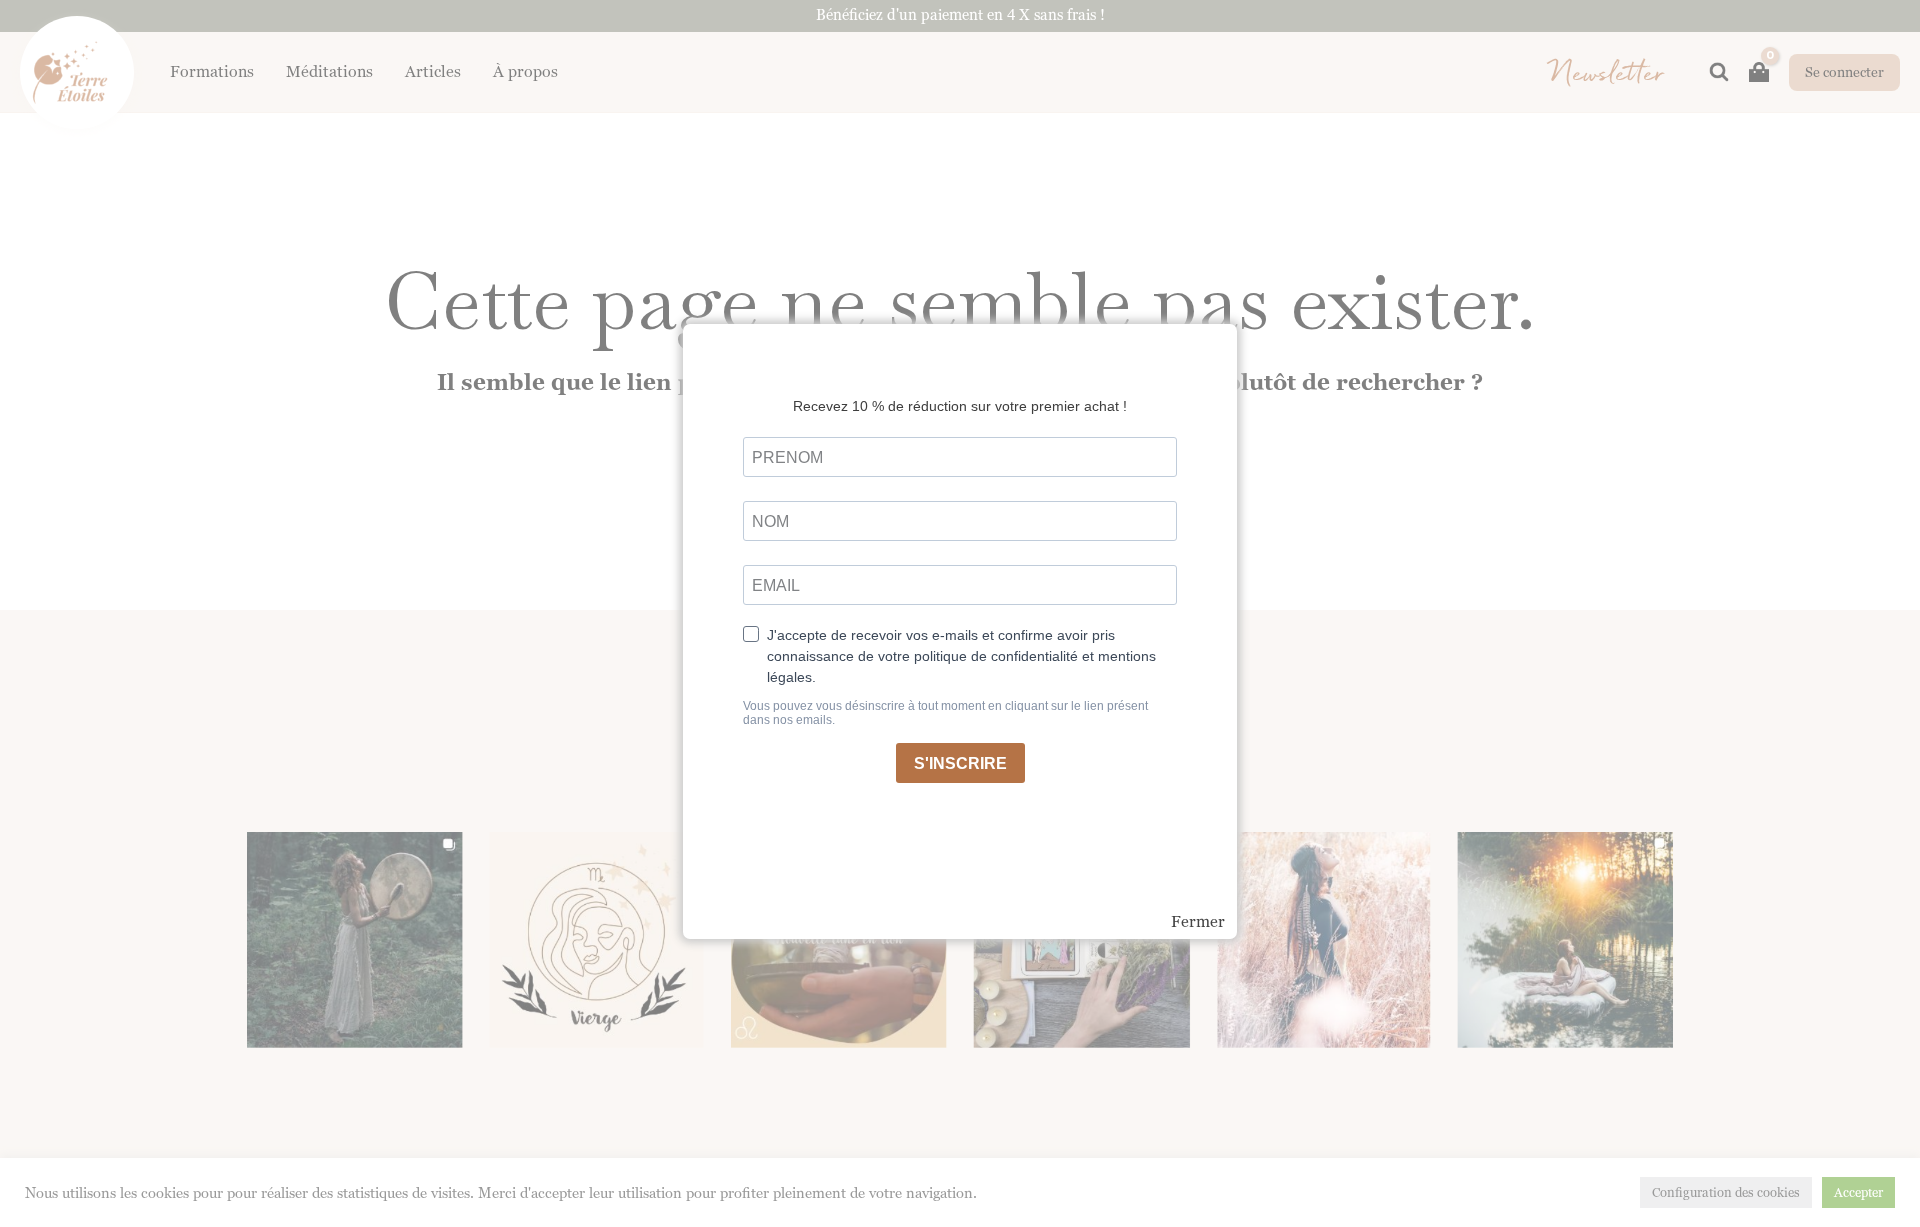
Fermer (1198, 922)
